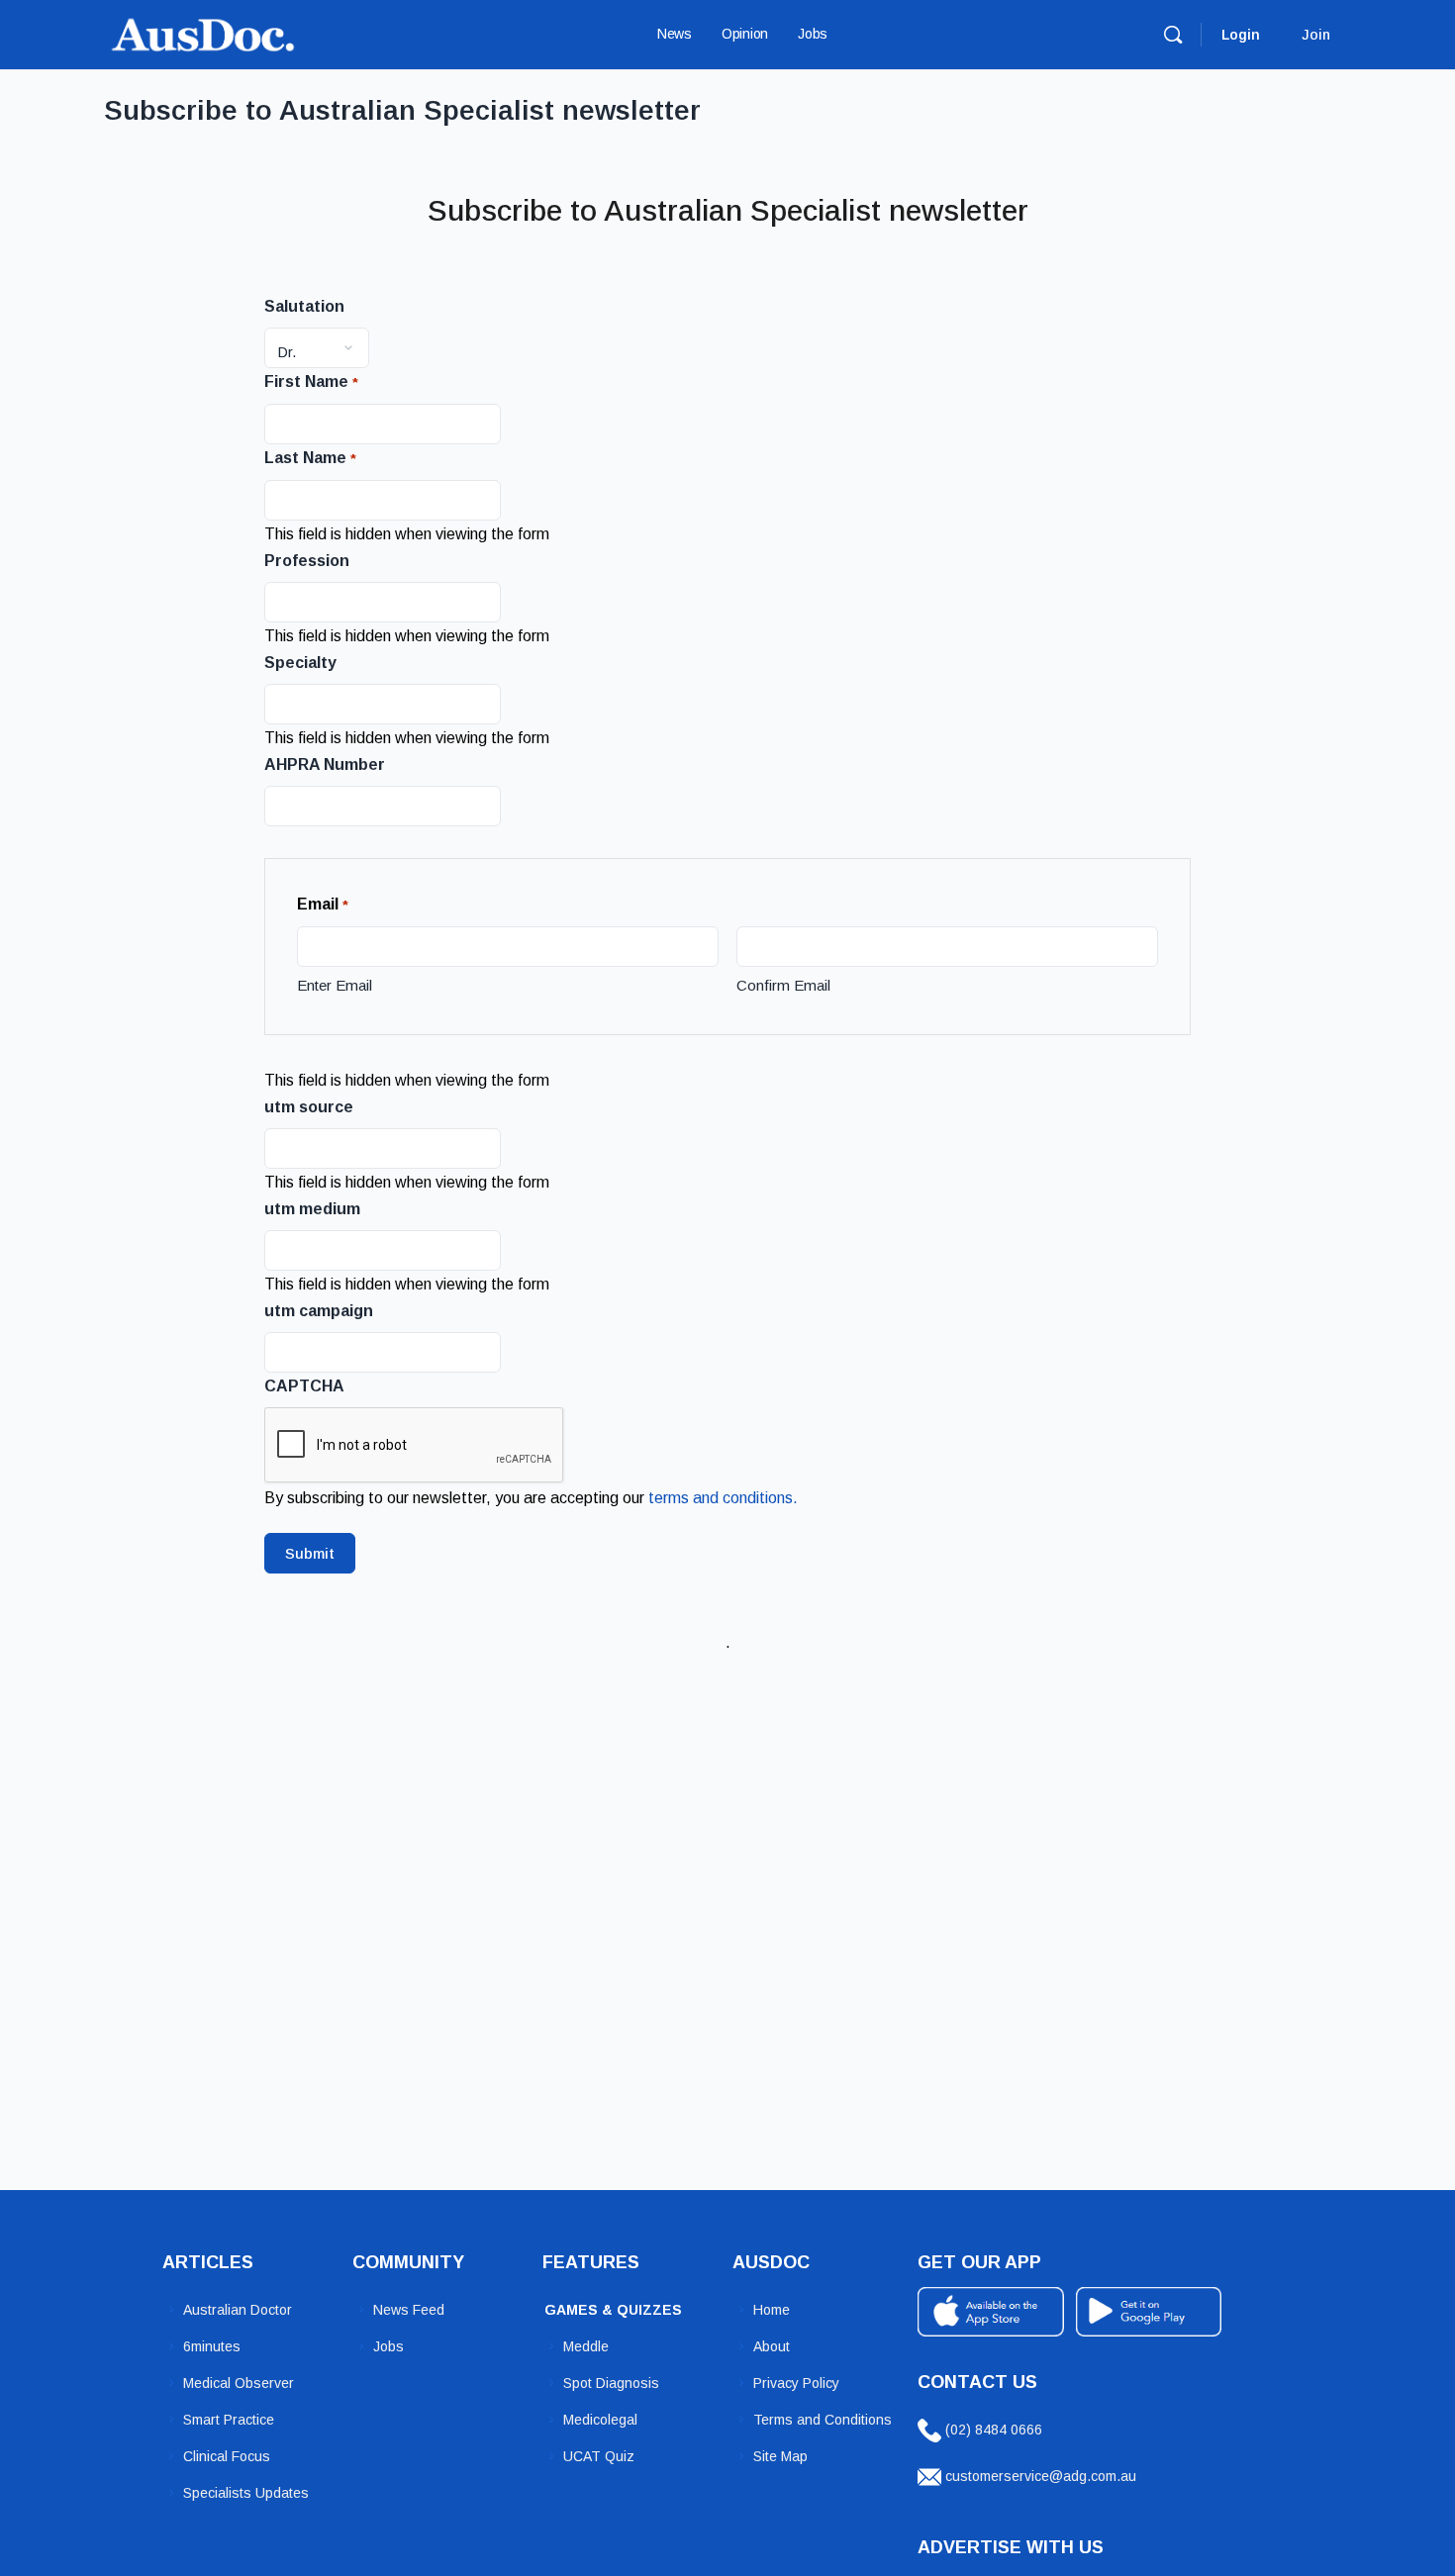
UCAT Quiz (599, 2456)
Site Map (780, 2456)
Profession (307, 561)
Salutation (304, 306)
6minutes (212, 2346)
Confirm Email (783, 985)
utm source (309, 1107)
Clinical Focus (227, 2456)
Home (772, 2310)
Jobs (388, 2346)
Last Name (310, 458)
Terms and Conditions (823, 2420)
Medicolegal (600, 2420)
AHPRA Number (325, 764)
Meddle (586, 2346)
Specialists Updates (246, 2493)
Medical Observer (239, 2383)
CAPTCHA (304, 1386)
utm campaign (319, 1311)
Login (1241, 35)
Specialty (300, 663)
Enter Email (335, 985)
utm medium (312, 1209)
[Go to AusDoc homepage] (203, 32)
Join (1316, 35)
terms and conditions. (723, 1498)
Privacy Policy (796, 2383)
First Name (311, 382)
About (772, 2346)
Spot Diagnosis (611, 2383)
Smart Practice (229, 2420)
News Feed (409, 2310)
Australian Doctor (238, 2310)
